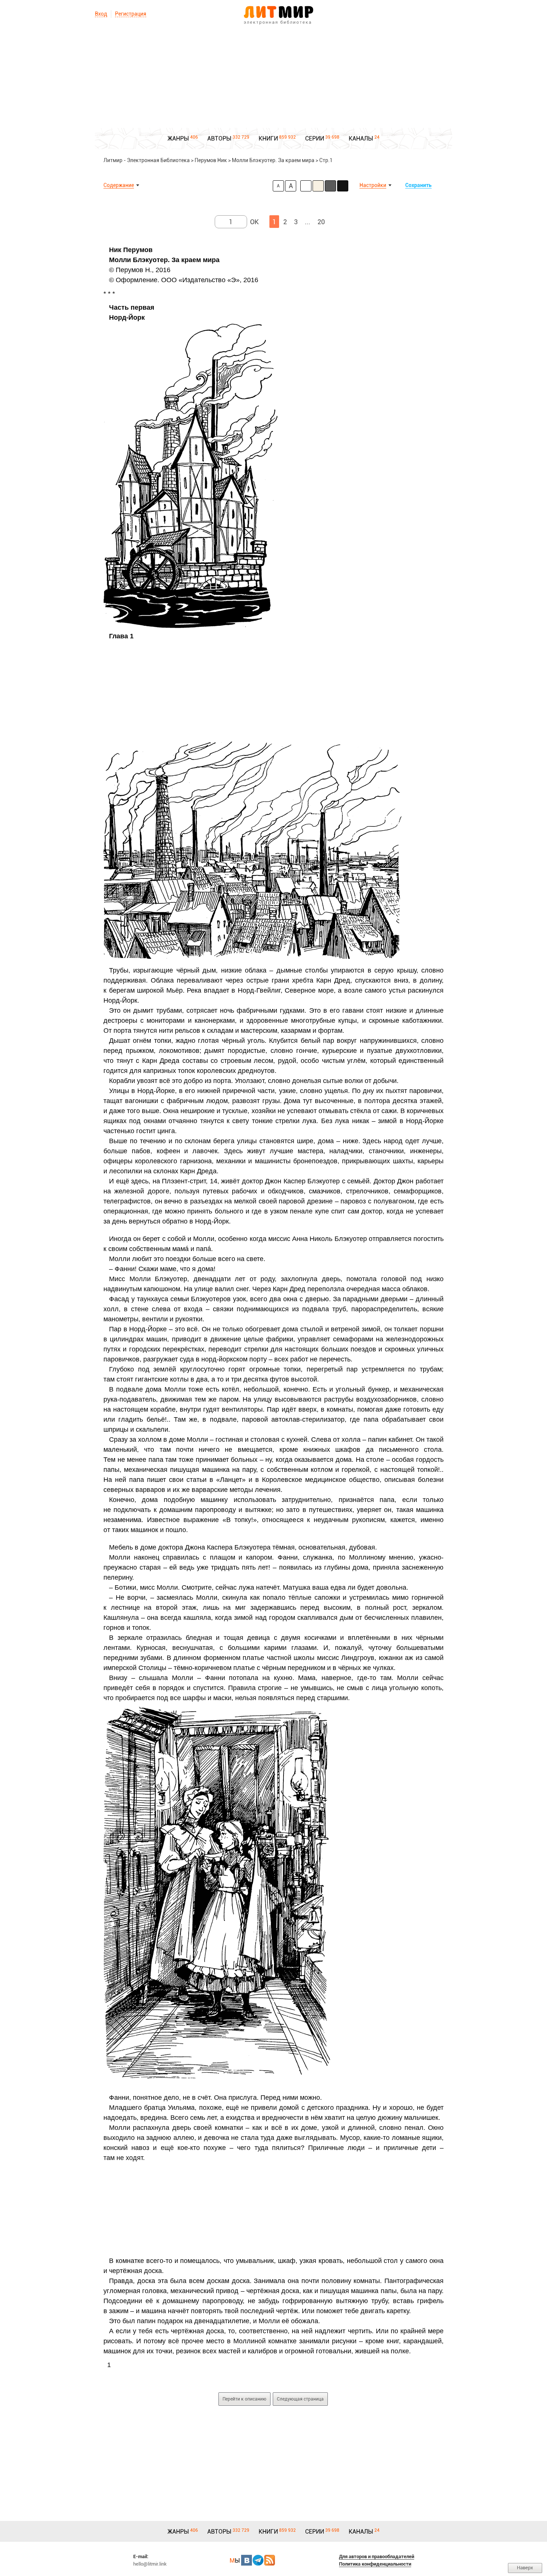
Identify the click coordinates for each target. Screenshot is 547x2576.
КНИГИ (268, 138)
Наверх (525, 2568)
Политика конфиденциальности (375, 2564)
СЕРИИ (315, 138)
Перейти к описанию (244, 2399)
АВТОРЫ (219, 138)
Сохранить (418, 185)
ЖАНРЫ (178, 138)
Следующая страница (300, 2399)
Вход (101, 14)
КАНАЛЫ (361, 138)
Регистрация (131, 14)
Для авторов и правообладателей (377, 2556)
